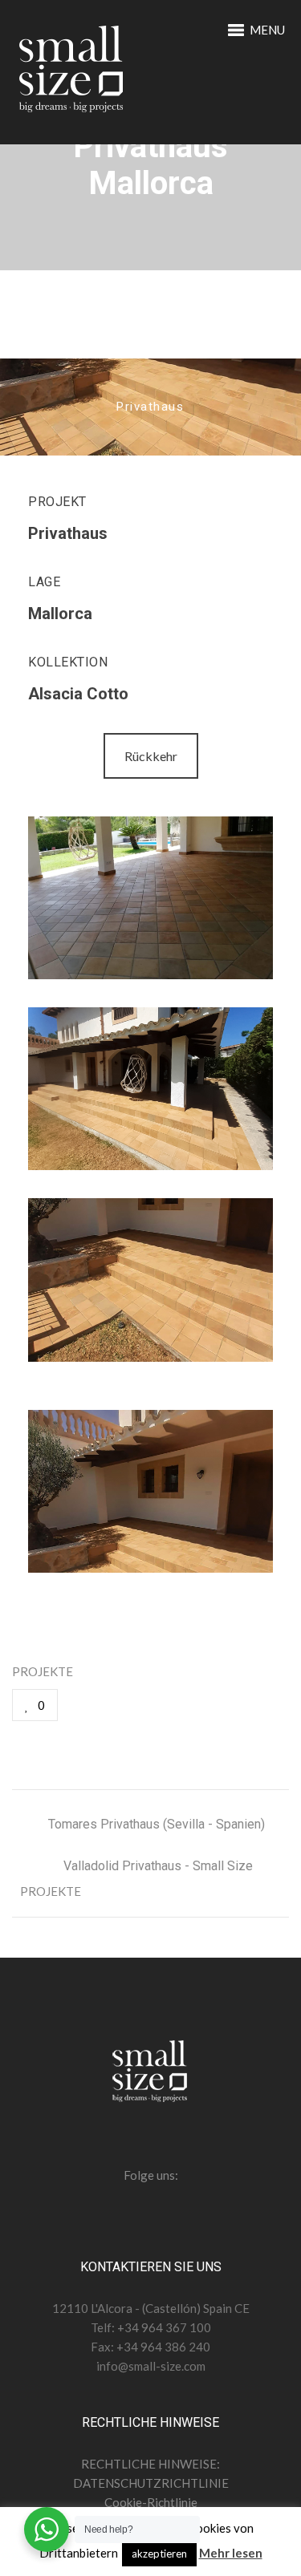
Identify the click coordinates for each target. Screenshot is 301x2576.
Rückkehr (151, 756)
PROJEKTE (43, 1671)
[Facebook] (102, 1705)
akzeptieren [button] (159, 2554)
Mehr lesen (231, 2553)
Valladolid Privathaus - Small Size (158, 1866)
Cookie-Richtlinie (151, 2502)
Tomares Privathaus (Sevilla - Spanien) (157, 1824)
